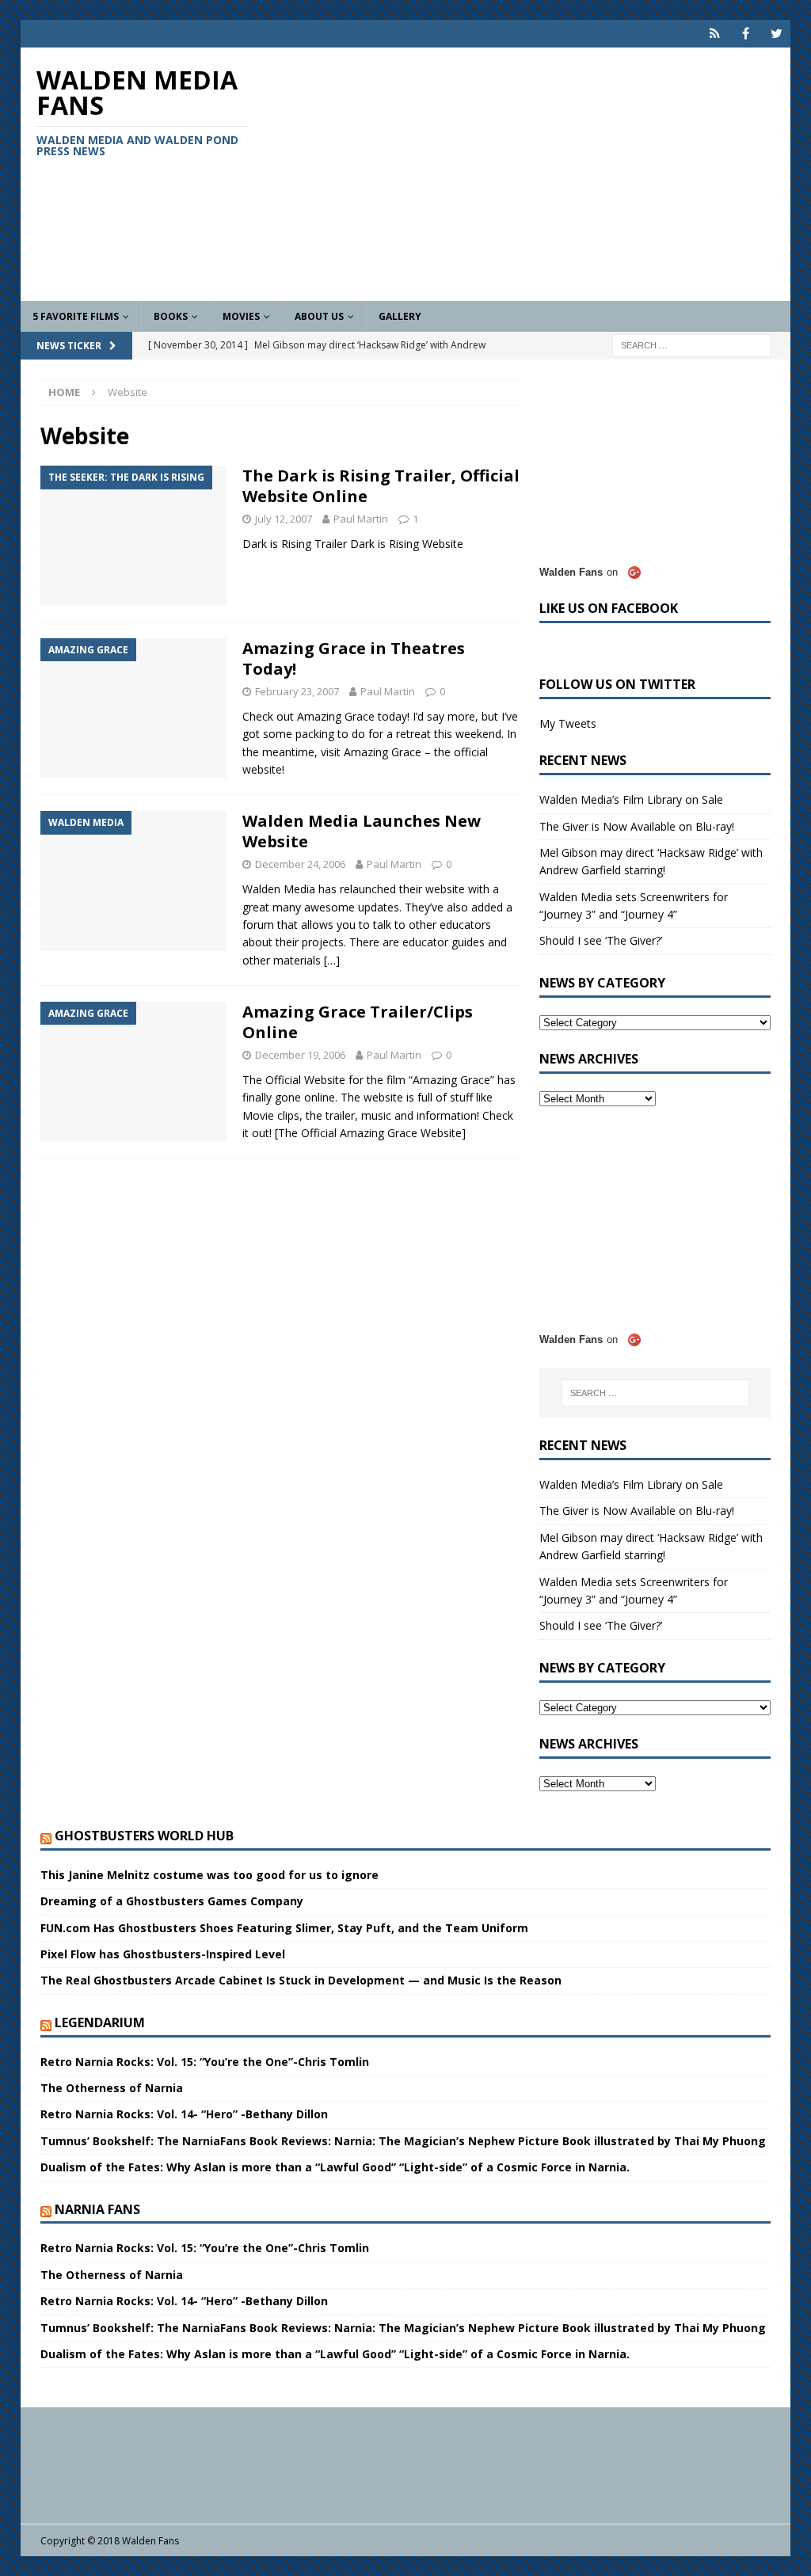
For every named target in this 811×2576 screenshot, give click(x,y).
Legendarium (100, 2022)
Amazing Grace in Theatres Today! (354, 658)
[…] (332, 960)
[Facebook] (746, 34)
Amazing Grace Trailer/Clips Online (358, 1022)
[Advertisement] (529, 174)
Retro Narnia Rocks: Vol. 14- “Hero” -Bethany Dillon (184, 2114)
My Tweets (568, 723)
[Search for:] (691, 344)
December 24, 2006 (300, 864)
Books (171, 316)
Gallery (400, 316)
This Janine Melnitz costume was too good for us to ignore (209, 1875)
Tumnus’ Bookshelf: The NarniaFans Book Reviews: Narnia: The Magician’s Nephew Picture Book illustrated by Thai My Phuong (403, 2141)
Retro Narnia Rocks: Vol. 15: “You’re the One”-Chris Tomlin (205, 2062)
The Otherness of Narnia (112, 2088)
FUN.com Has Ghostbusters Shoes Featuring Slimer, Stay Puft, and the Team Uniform (284, 1928)
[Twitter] (777, 34)
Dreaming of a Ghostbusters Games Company (172, 1901)
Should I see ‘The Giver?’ (601, 940)
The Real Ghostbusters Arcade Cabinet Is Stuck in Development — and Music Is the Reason (301, 1980)
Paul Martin (361, 519)
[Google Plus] (715, 34)
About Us (319, 316)
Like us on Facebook (609, 608)
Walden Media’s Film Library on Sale (631, 799)
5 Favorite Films (76, 316)
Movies (241, 316)
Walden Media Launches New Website (362, 831)
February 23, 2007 (297, 691)
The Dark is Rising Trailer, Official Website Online (381, 486)
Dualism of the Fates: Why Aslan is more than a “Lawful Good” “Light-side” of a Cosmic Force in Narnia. (335, 2167)
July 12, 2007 (284, 519)
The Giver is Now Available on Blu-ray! (637, 826)
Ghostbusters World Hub (144, 1836)
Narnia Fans (97, 2209)
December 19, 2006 (300, 1055)
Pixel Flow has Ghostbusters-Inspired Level (163, 1954)
